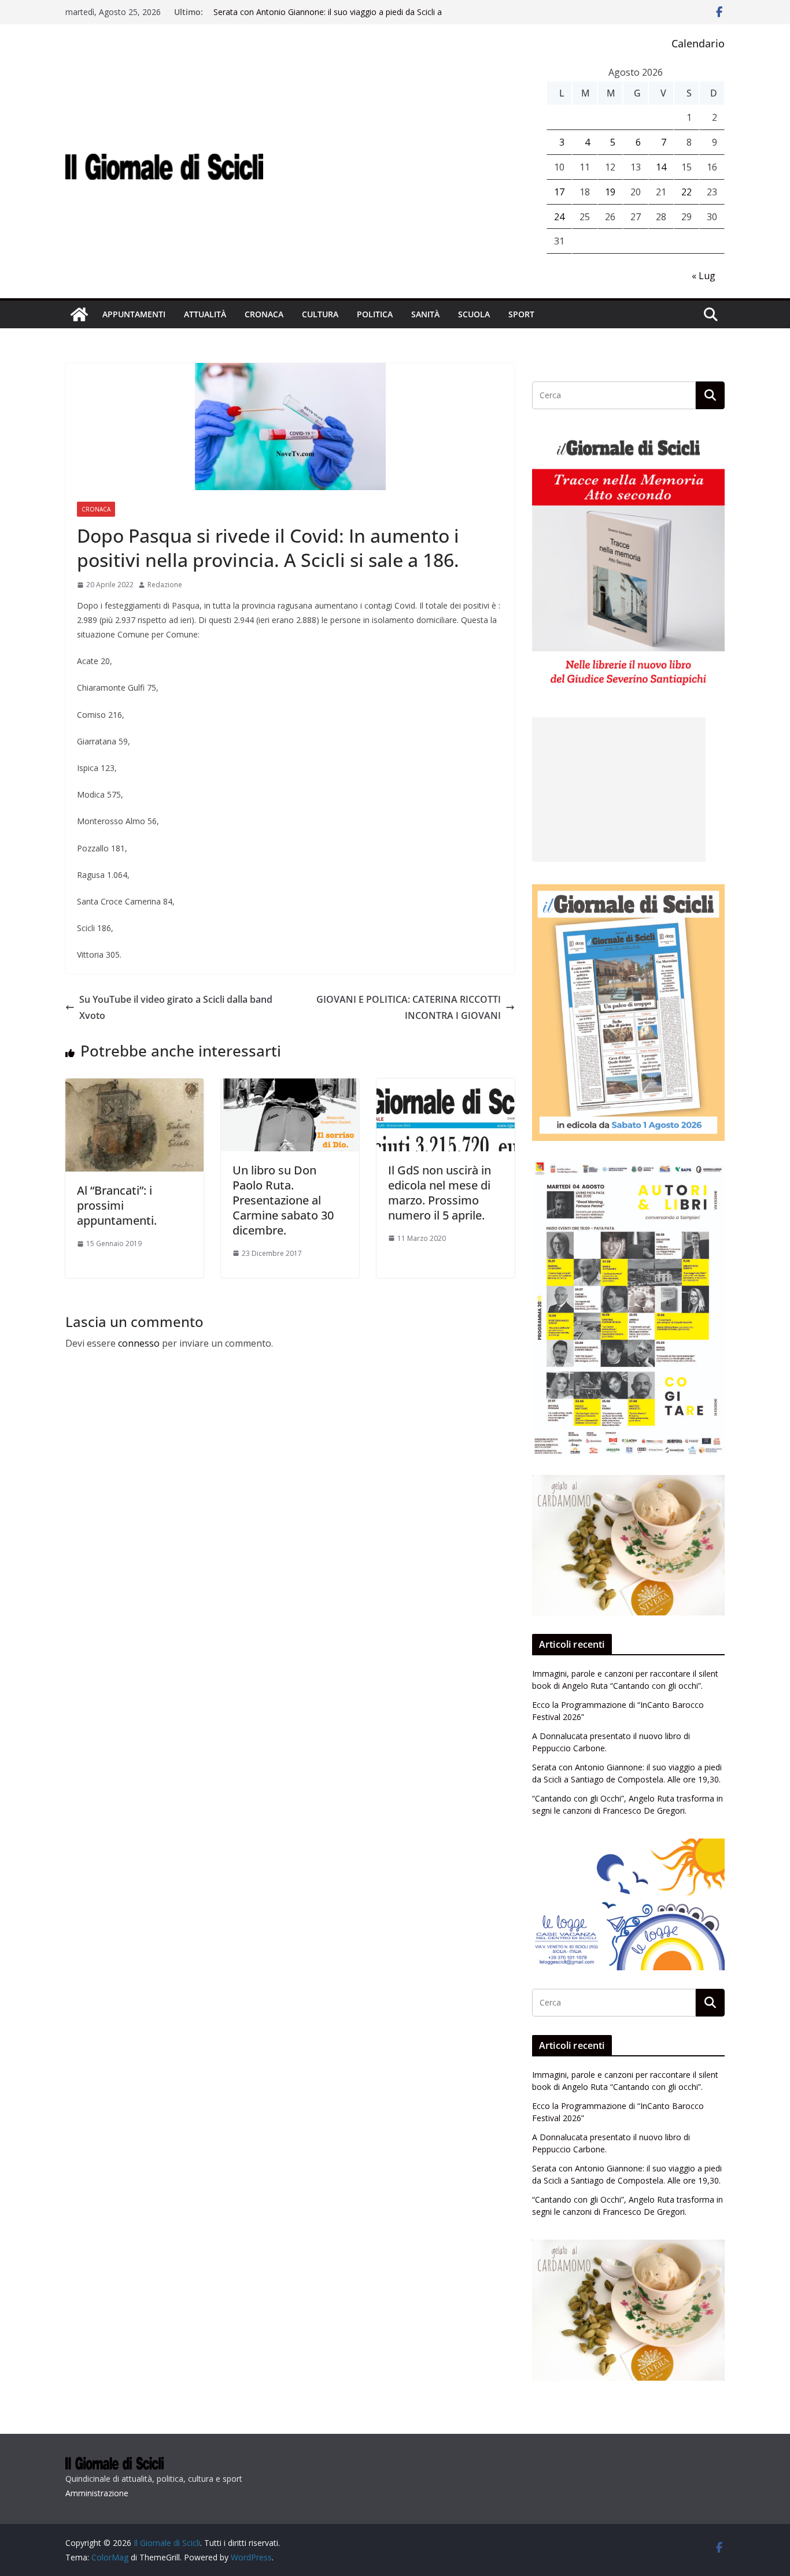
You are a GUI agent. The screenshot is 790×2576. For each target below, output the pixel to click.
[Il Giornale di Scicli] (79, 314)
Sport (521, 314)
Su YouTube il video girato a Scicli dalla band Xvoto (176, 1008)
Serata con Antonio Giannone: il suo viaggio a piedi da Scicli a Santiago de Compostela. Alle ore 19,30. (328, 18)
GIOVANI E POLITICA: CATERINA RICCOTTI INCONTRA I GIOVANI (409, 1008)
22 (686, 192)
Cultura (320, 314)
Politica (375, 314)
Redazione (165, 585)
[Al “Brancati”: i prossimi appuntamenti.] (134, 1087)
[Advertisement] (619, 790)
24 (559, 217)
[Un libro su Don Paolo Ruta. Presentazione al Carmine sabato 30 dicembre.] (290, 1087)
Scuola (474, 314)
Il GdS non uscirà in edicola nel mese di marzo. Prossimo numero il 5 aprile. (440, 1193)
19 (610, 192)
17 (559, 192)
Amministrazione (97, 2493)
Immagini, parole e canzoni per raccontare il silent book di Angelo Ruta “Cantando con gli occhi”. (625, 1680)
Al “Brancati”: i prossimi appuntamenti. (117, 1205)
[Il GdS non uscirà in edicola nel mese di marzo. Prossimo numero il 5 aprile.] (446, 1087)
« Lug (704, 276)
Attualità (205, 314)
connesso (139, 1343)
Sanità (425, 314)
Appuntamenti (134, 314)
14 (661, 167)
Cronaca (264, 314)
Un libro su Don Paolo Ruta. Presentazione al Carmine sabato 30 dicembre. (283, 1200)
